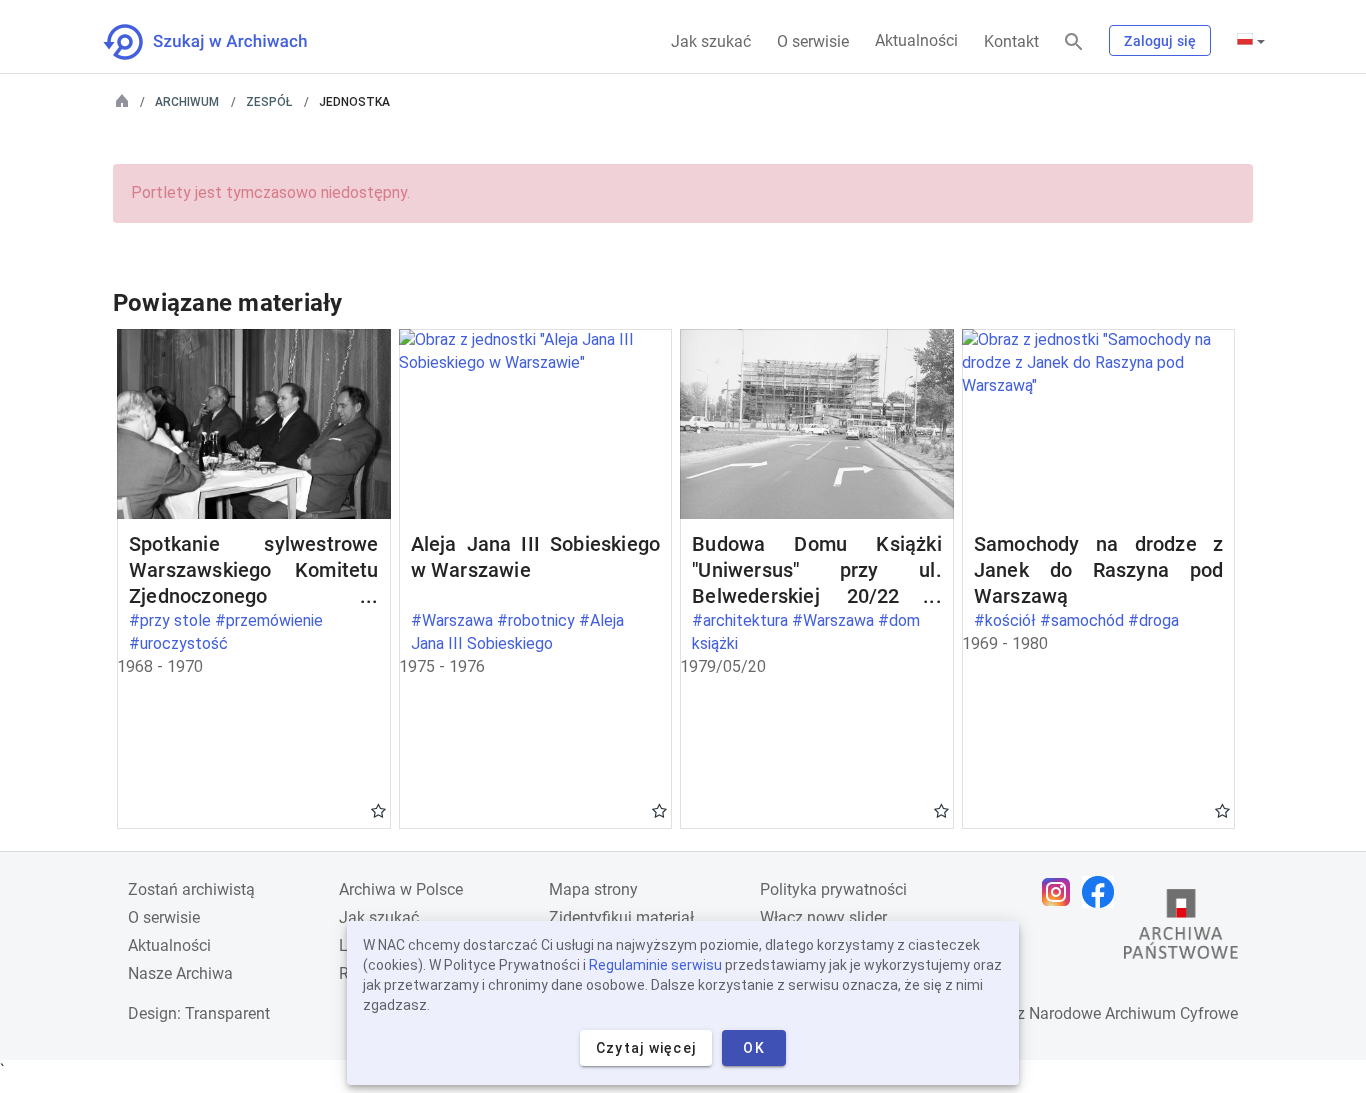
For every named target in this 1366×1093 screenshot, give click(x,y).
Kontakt (1011, 41)
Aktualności (916, 40)
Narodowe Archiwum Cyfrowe (1133, 1013)
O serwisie (813, 41)
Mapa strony (593, 889)
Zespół (269, 102)
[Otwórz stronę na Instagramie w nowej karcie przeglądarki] (1061, 892)
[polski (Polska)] (1251, 41)
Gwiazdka (378, 810)
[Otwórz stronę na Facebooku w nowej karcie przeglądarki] (1103, 892)
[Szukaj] (1074, 42)
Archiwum (187, 102)
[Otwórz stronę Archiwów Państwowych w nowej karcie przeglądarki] (1181, 929)
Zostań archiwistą (191, 889)
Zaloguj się (1160, 41)
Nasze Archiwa (180, 973)
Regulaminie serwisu (655, 965)
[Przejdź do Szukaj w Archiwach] (223, 42)
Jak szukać (711, 41)
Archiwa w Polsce (401, 889)
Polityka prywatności (833, 889)
